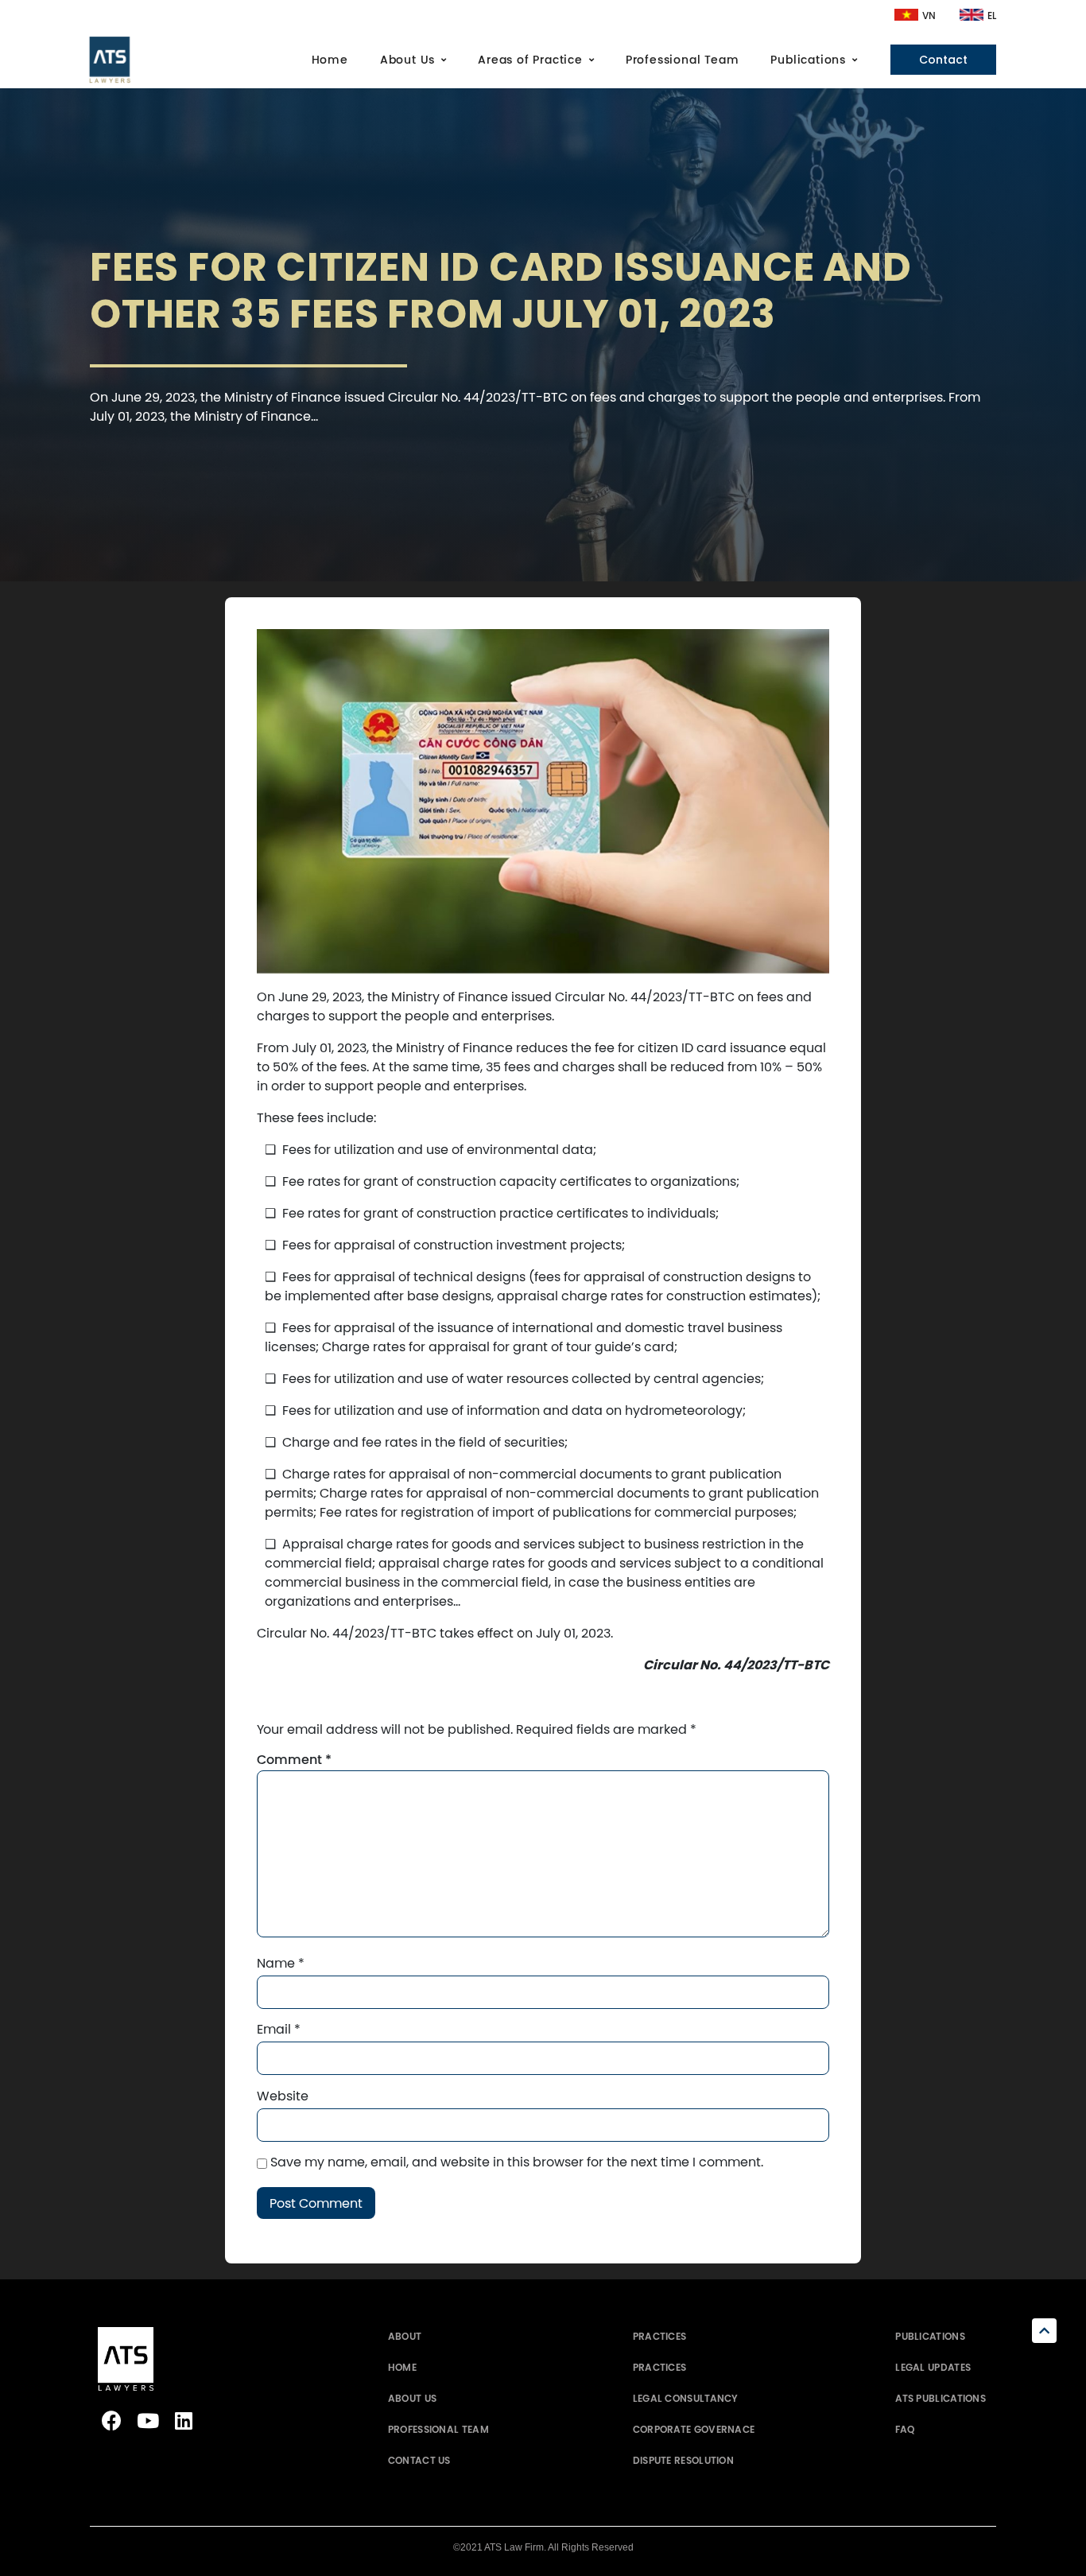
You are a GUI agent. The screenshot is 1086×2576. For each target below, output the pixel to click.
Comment (294, 1760)
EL (992, 16)
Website (283, 2096)
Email (279, 2029)
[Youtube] (147, 2421)
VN (929, 16)
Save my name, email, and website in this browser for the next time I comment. (517, 2162)
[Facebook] (112, 2421)
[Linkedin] (183, 2421)
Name (281, 1963)
